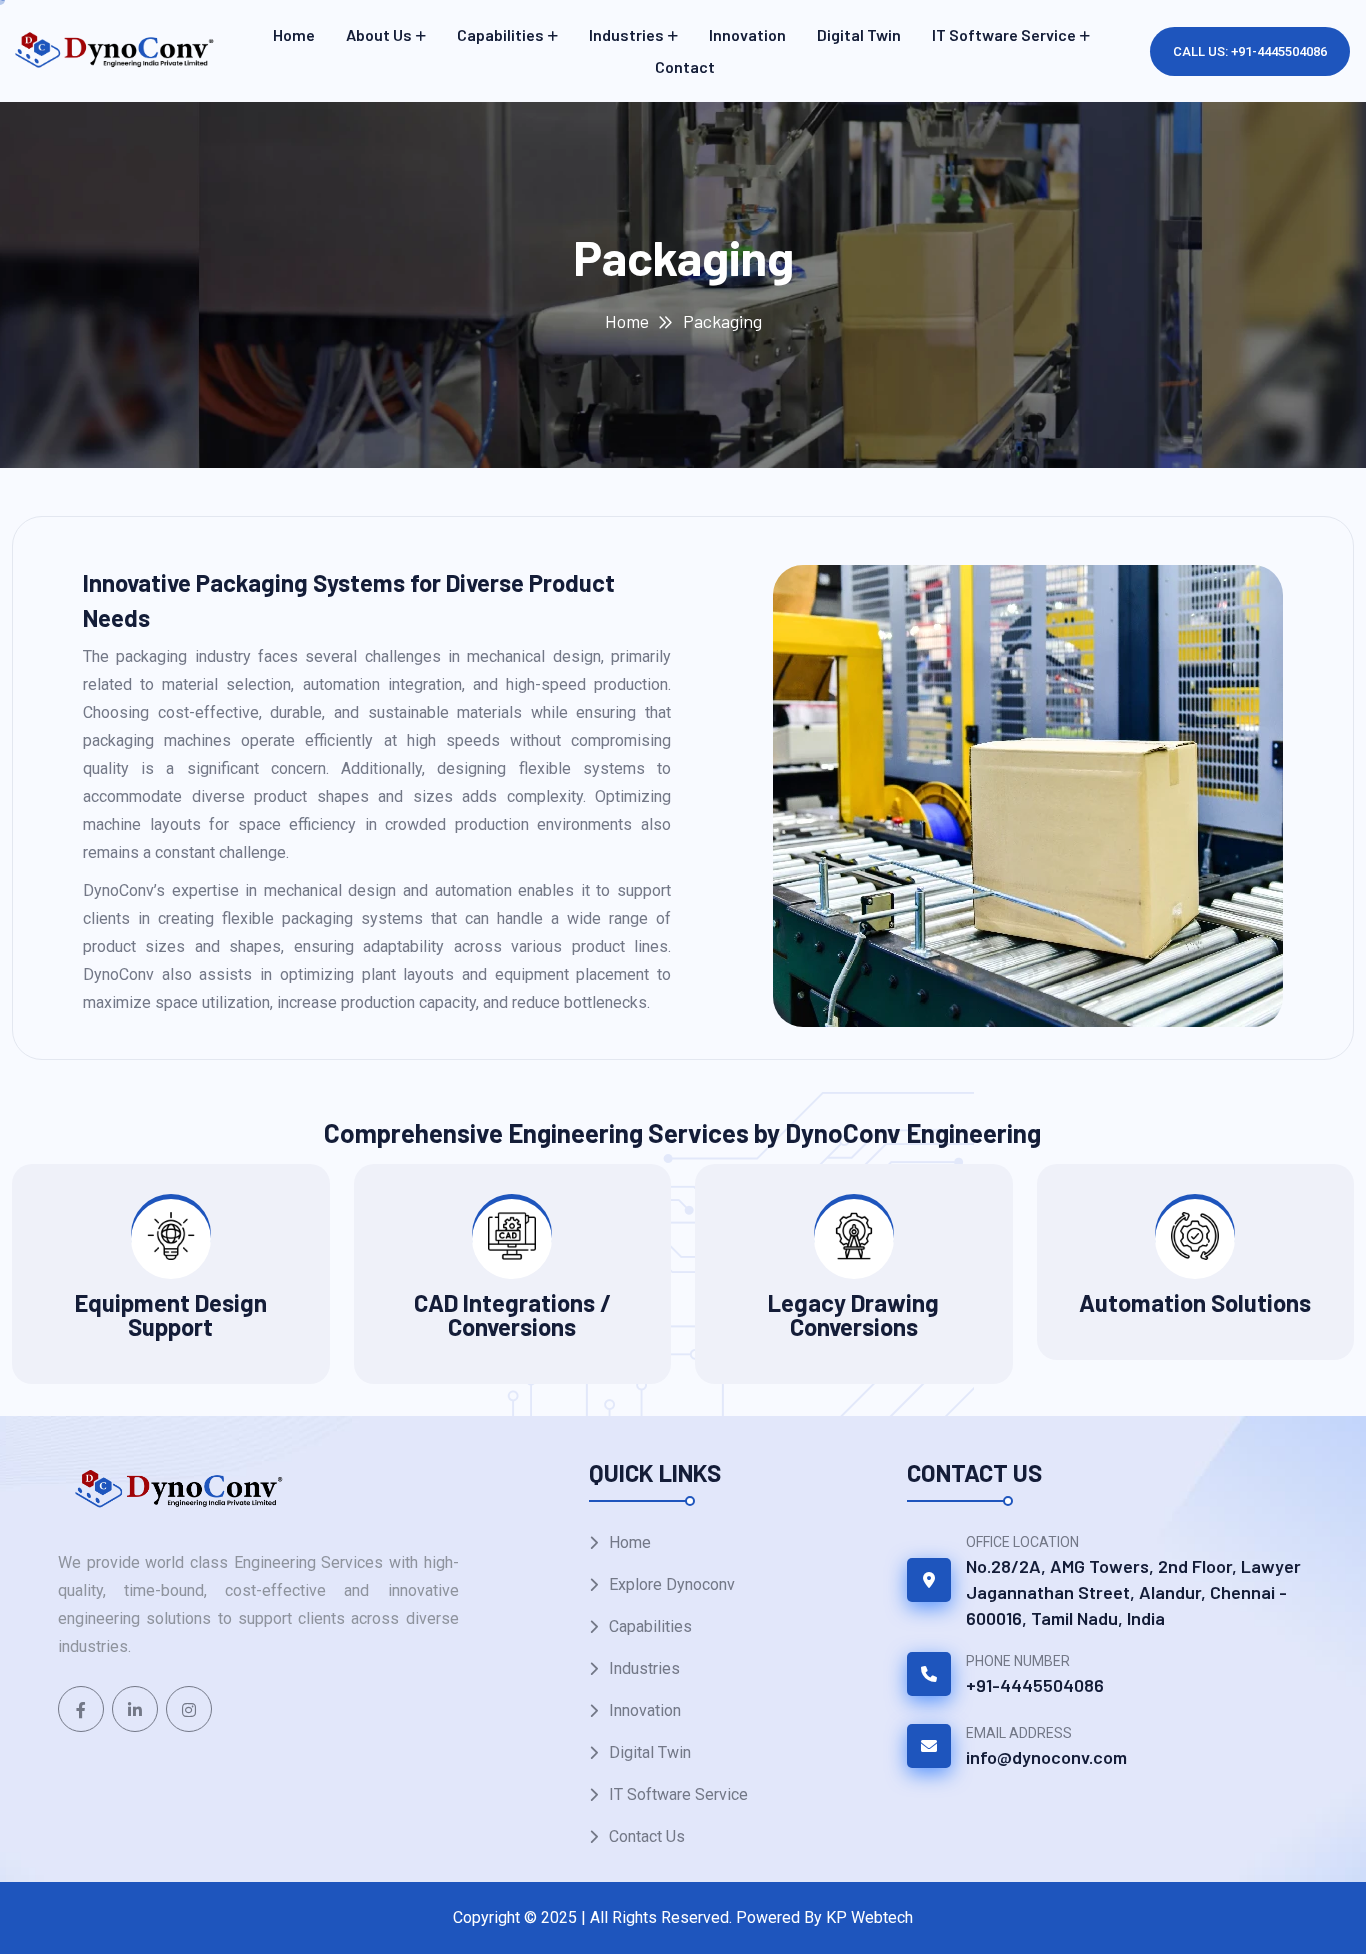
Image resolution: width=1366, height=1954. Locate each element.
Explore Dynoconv (672, 1584)
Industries (626, 34)
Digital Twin (859, 34)
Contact (685, 66)
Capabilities (500, 34)
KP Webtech (869, 1917)
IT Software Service (678, 1794)
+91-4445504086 (1035, 1685)
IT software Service (1004, 34)
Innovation (747, 34)
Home (294, 34)
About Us (379, 34)
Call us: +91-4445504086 (1250, 51)
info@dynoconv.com (1046, 1757)
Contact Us (647, 1836)
